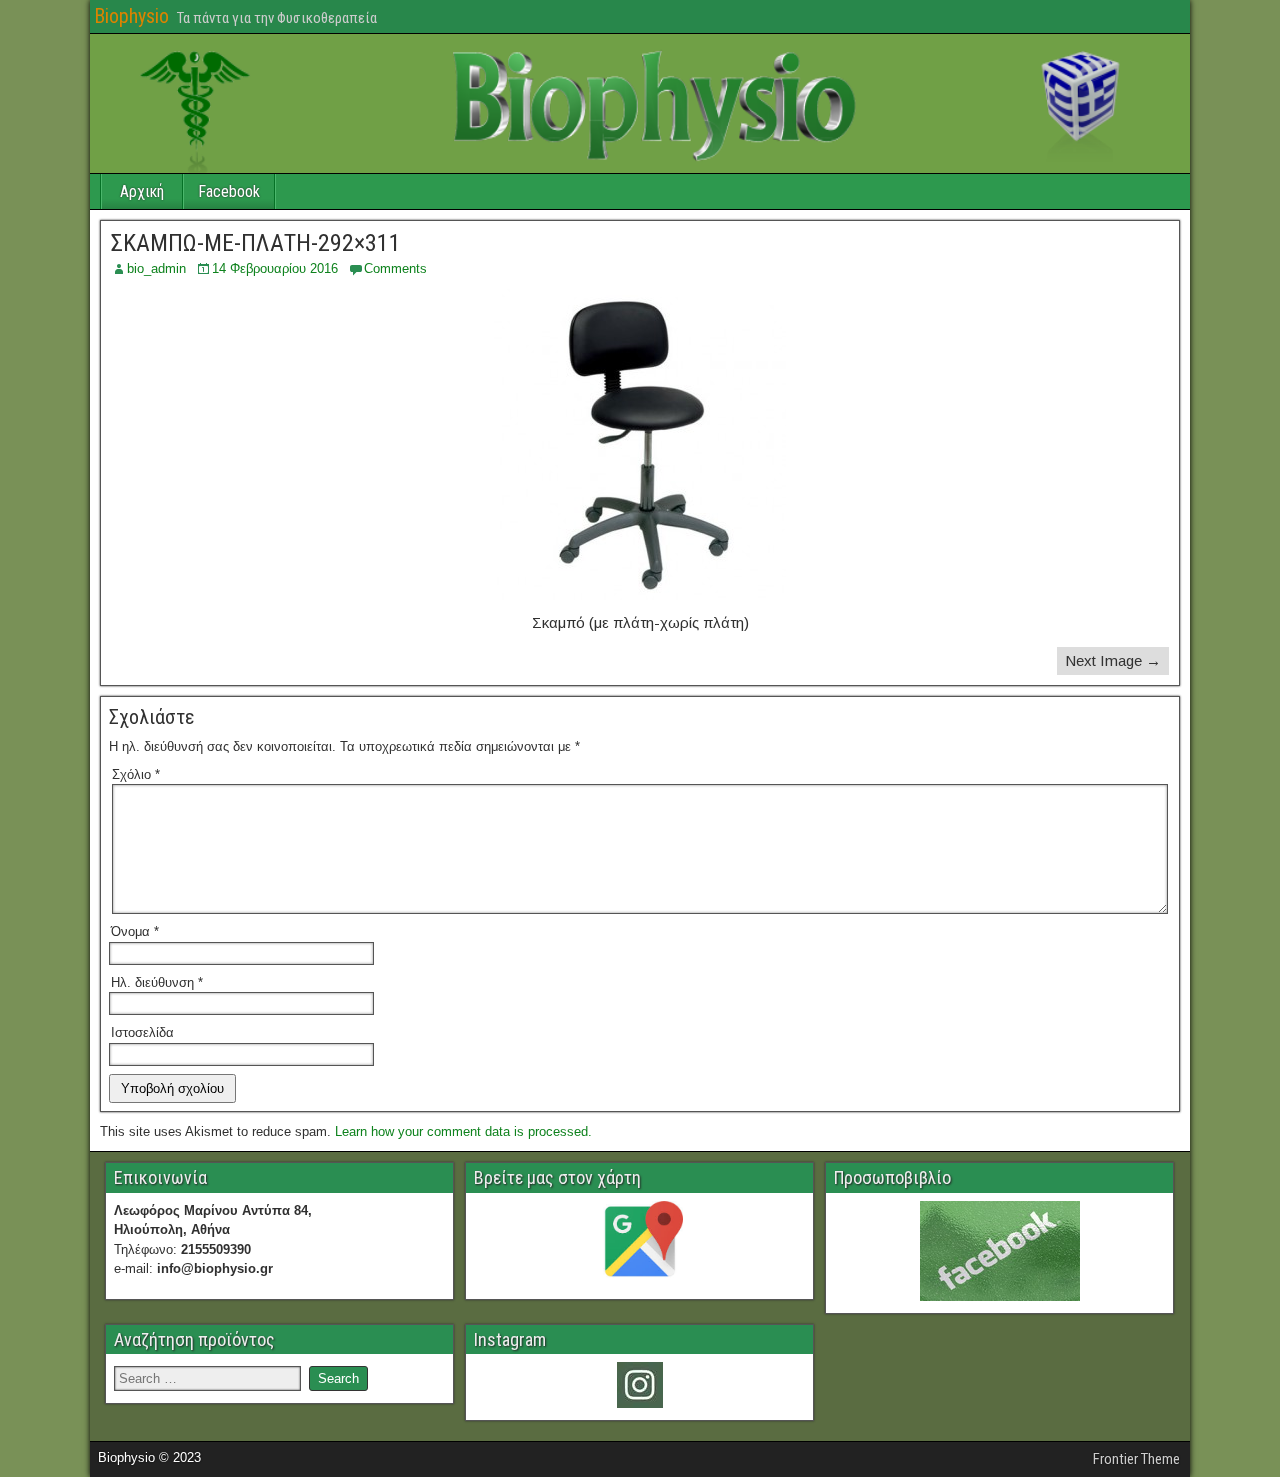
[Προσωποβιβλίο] (999, 1251)
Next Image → (1113, 660)
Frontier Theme (1136, 1459)
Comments (395, 268)
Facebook (229, 191)
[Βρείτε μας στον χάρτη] (639, 1244)
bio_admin (156, 268)
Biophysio (131, 16)
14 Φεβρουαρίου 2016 (275, 268)
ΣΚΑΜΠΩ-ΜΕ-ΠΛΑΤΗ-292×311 (256, 243)
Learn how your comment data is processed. (463, 1131)
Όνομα (135, 931)
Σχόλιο (136, 774)
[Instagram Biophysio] (639, 1385)
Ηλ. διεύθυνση (157, 982)
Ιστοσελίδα (142, 1032)
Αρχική (142, 191)
